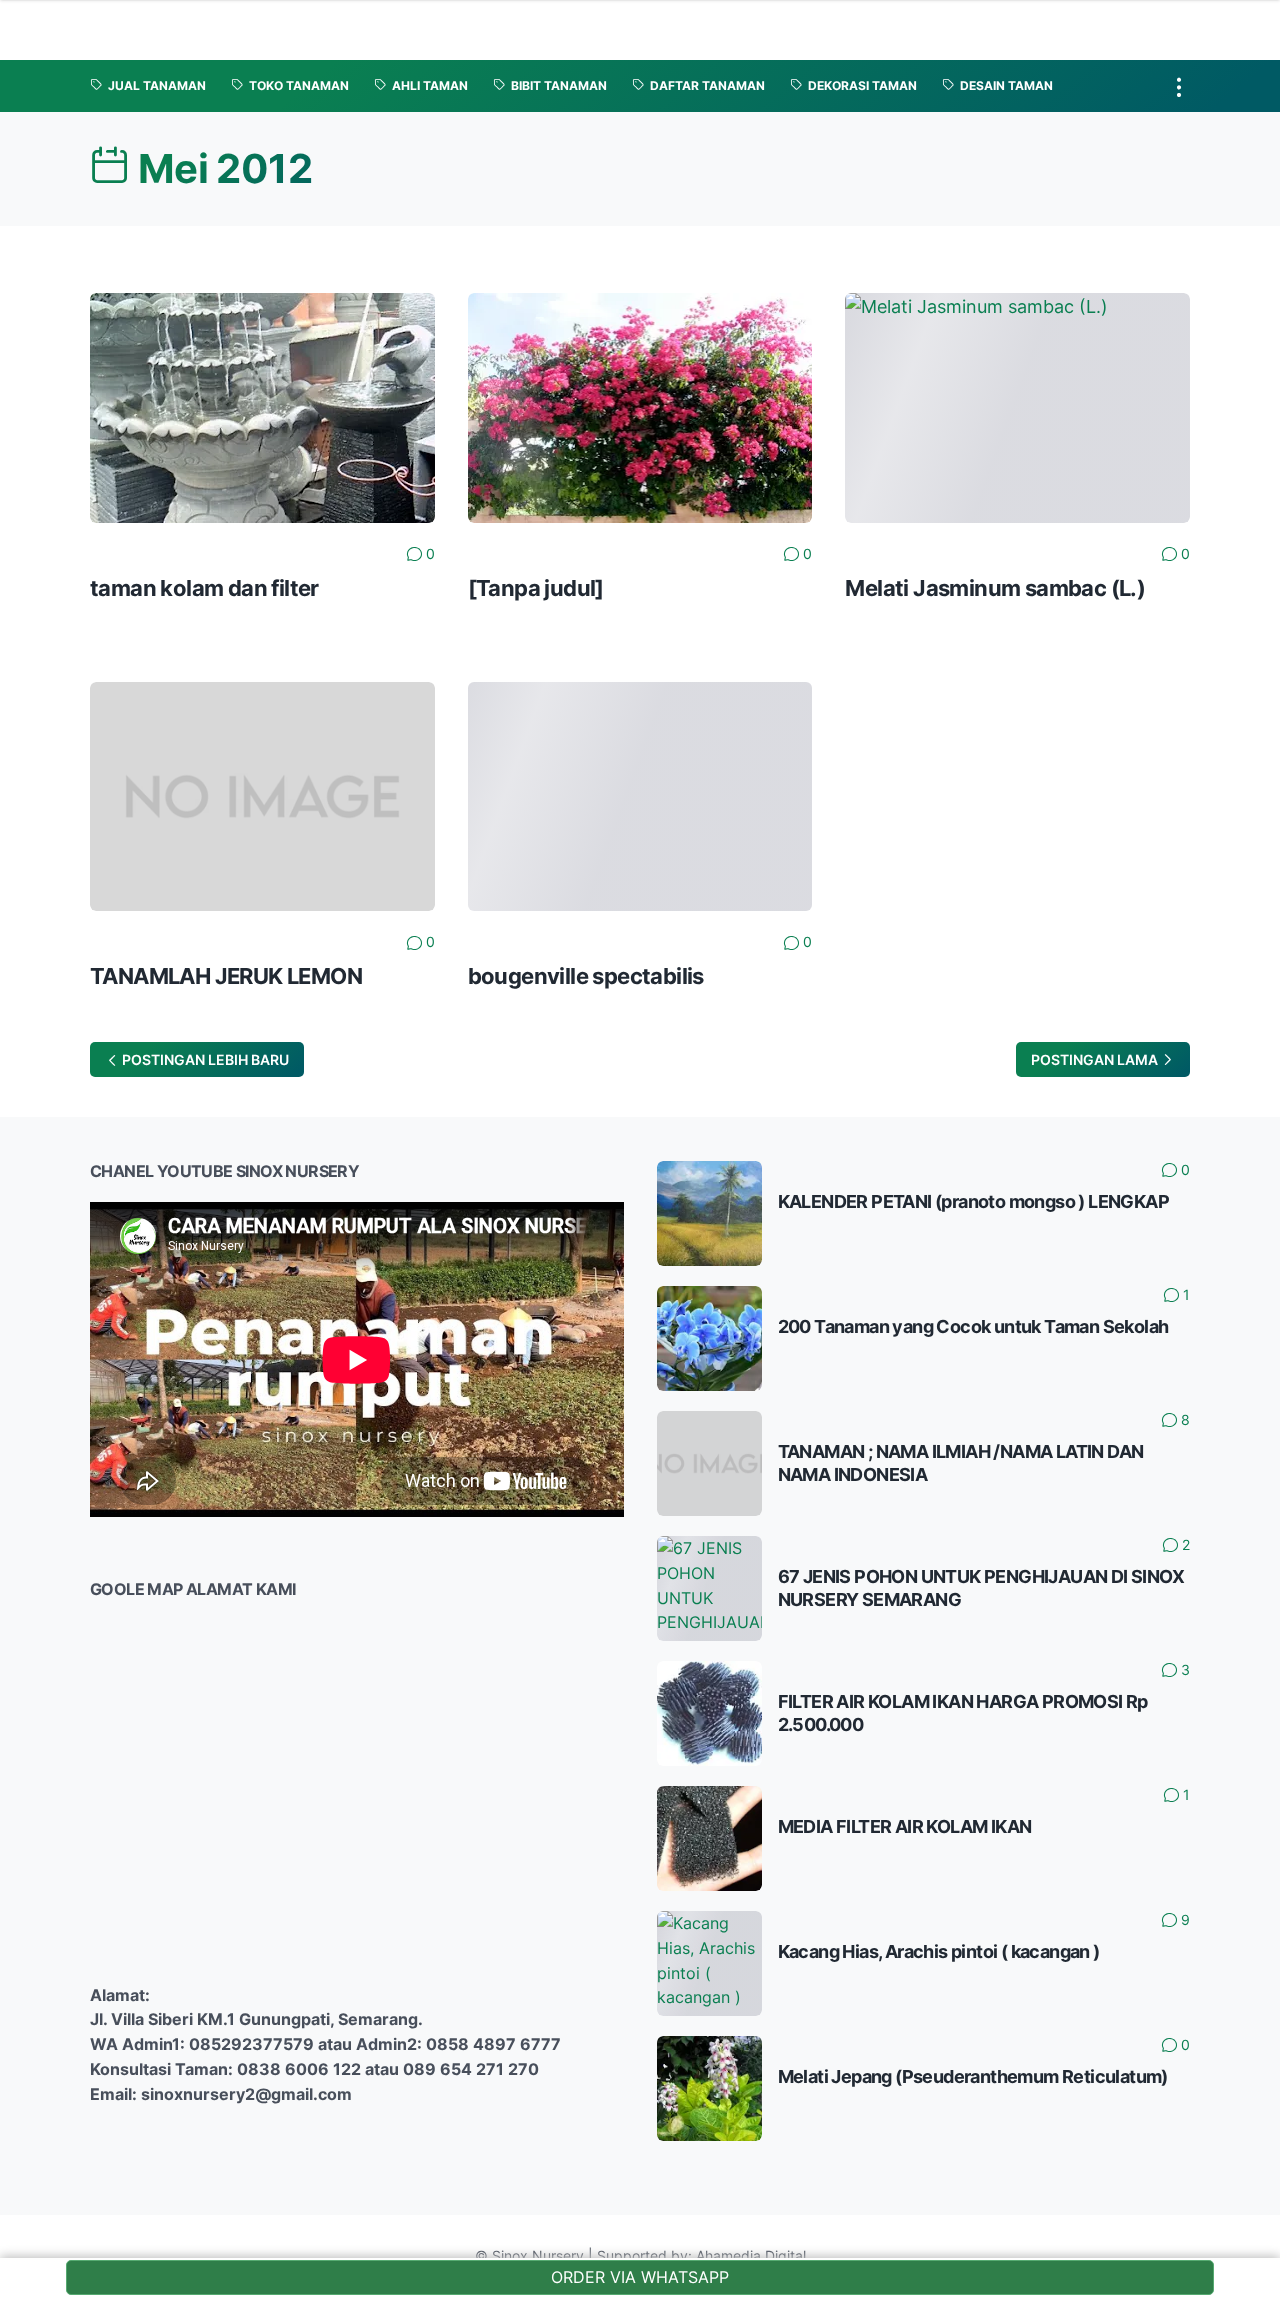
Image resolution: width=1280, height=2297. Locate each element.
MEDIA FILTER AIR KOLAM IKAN (905, 1826)
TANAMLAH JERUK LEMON (226, 976)
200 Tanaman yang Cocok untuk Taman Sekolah (973, 1326)
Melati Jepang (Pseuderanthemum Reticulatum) (973, 2076)
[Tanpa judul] (536, 588)
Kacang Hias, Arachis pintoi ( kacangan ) (939, 1951)
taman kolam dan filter (204, 588)
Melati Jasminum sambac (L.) (995, 588)
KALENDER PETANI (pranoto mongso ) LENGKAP (973, 1201)
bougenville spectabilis (586, 976)
